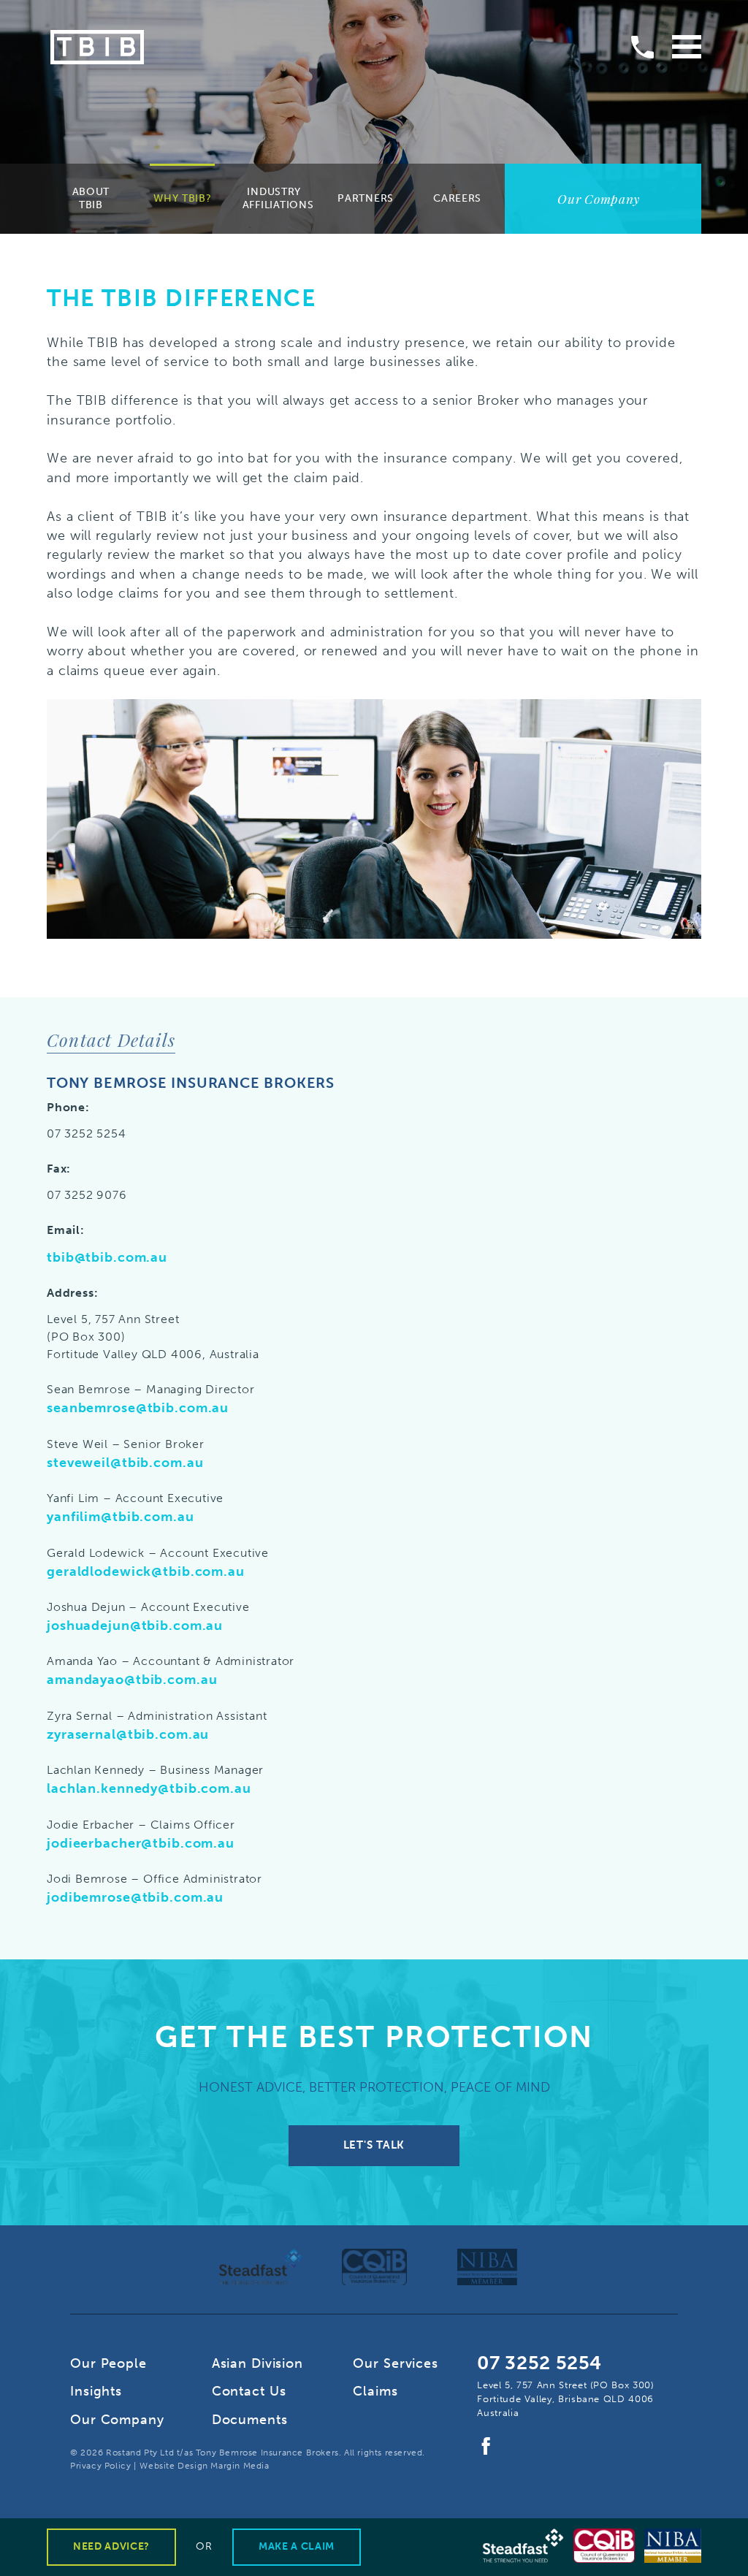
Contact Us (249, 2391)
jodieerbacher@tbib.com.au (141, 1843)
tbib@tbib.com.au (107, 1257)
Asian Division (257, 2363)
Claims (375, 2391)
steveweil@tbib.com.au (125, 1463)
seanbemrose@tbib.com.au (138, 1408)
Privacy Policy (100, 2466)
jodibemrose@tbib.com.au (135, 1897)
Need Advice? (111, 2546)
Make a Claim (297, 2546)
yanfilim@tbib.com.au (121, 1517)
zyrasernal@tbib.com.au (128, 1734)
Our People (108, 2363)
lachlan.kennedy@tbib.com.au (149, 1788)
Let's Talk (374, 2145)
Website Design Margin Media (204, 2466)
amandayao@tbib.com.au (132, 1680)
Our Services (396, 2363)
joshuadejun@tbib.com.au (135, 1626)
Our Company (117, 2420)
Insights (96, 2391)
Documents (250, 2420)
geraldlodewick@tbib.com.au (146, 1571)
